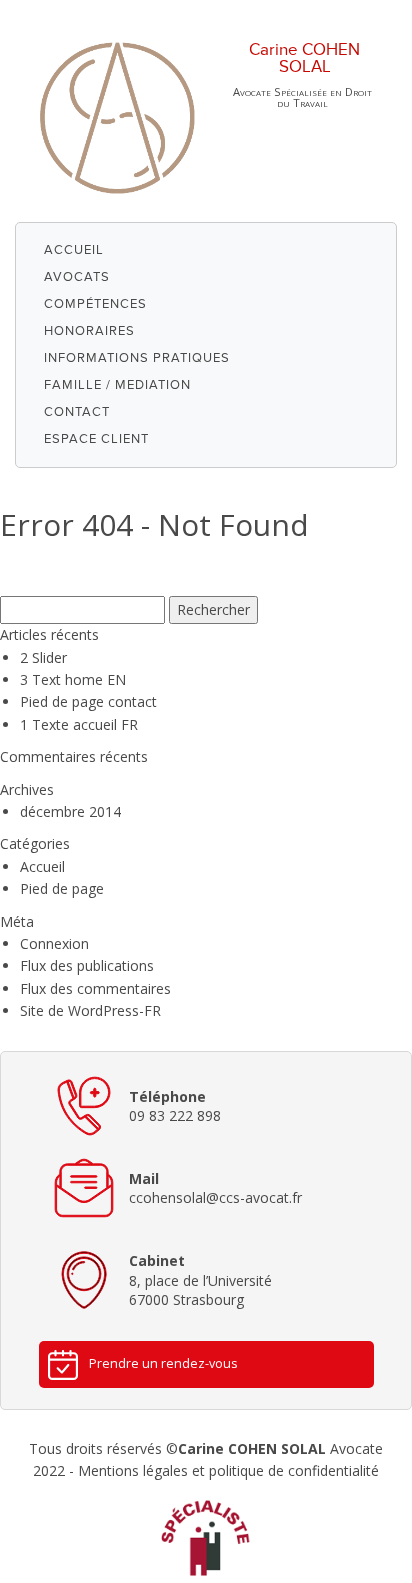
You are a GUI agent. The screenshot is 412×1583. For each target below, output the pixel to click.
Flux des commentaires (95, 988)
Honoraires (89, 331)
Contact (77, 412)
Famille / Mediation (117, 385)
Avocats (77, 277)
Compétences (95, 304)
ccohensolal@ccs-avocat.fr (215, 1188)
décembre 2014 (70, 811)
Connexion (54, 943)
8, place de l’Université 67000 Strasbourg (200, 1280)
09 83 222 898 (175, 1106)
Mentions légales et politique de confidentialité (228, 1470)
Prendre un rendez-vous (163, 1363)
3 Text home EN (73, 679)
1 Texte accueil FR (79, 724)
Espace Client (96, 439)
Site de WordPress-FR (90, 1010)
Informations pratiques (137, 358)
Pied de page (62, 888)
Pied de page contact (88, 701)
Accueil (74, 250)
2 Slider (43, 657)
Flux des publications (87, 965)
